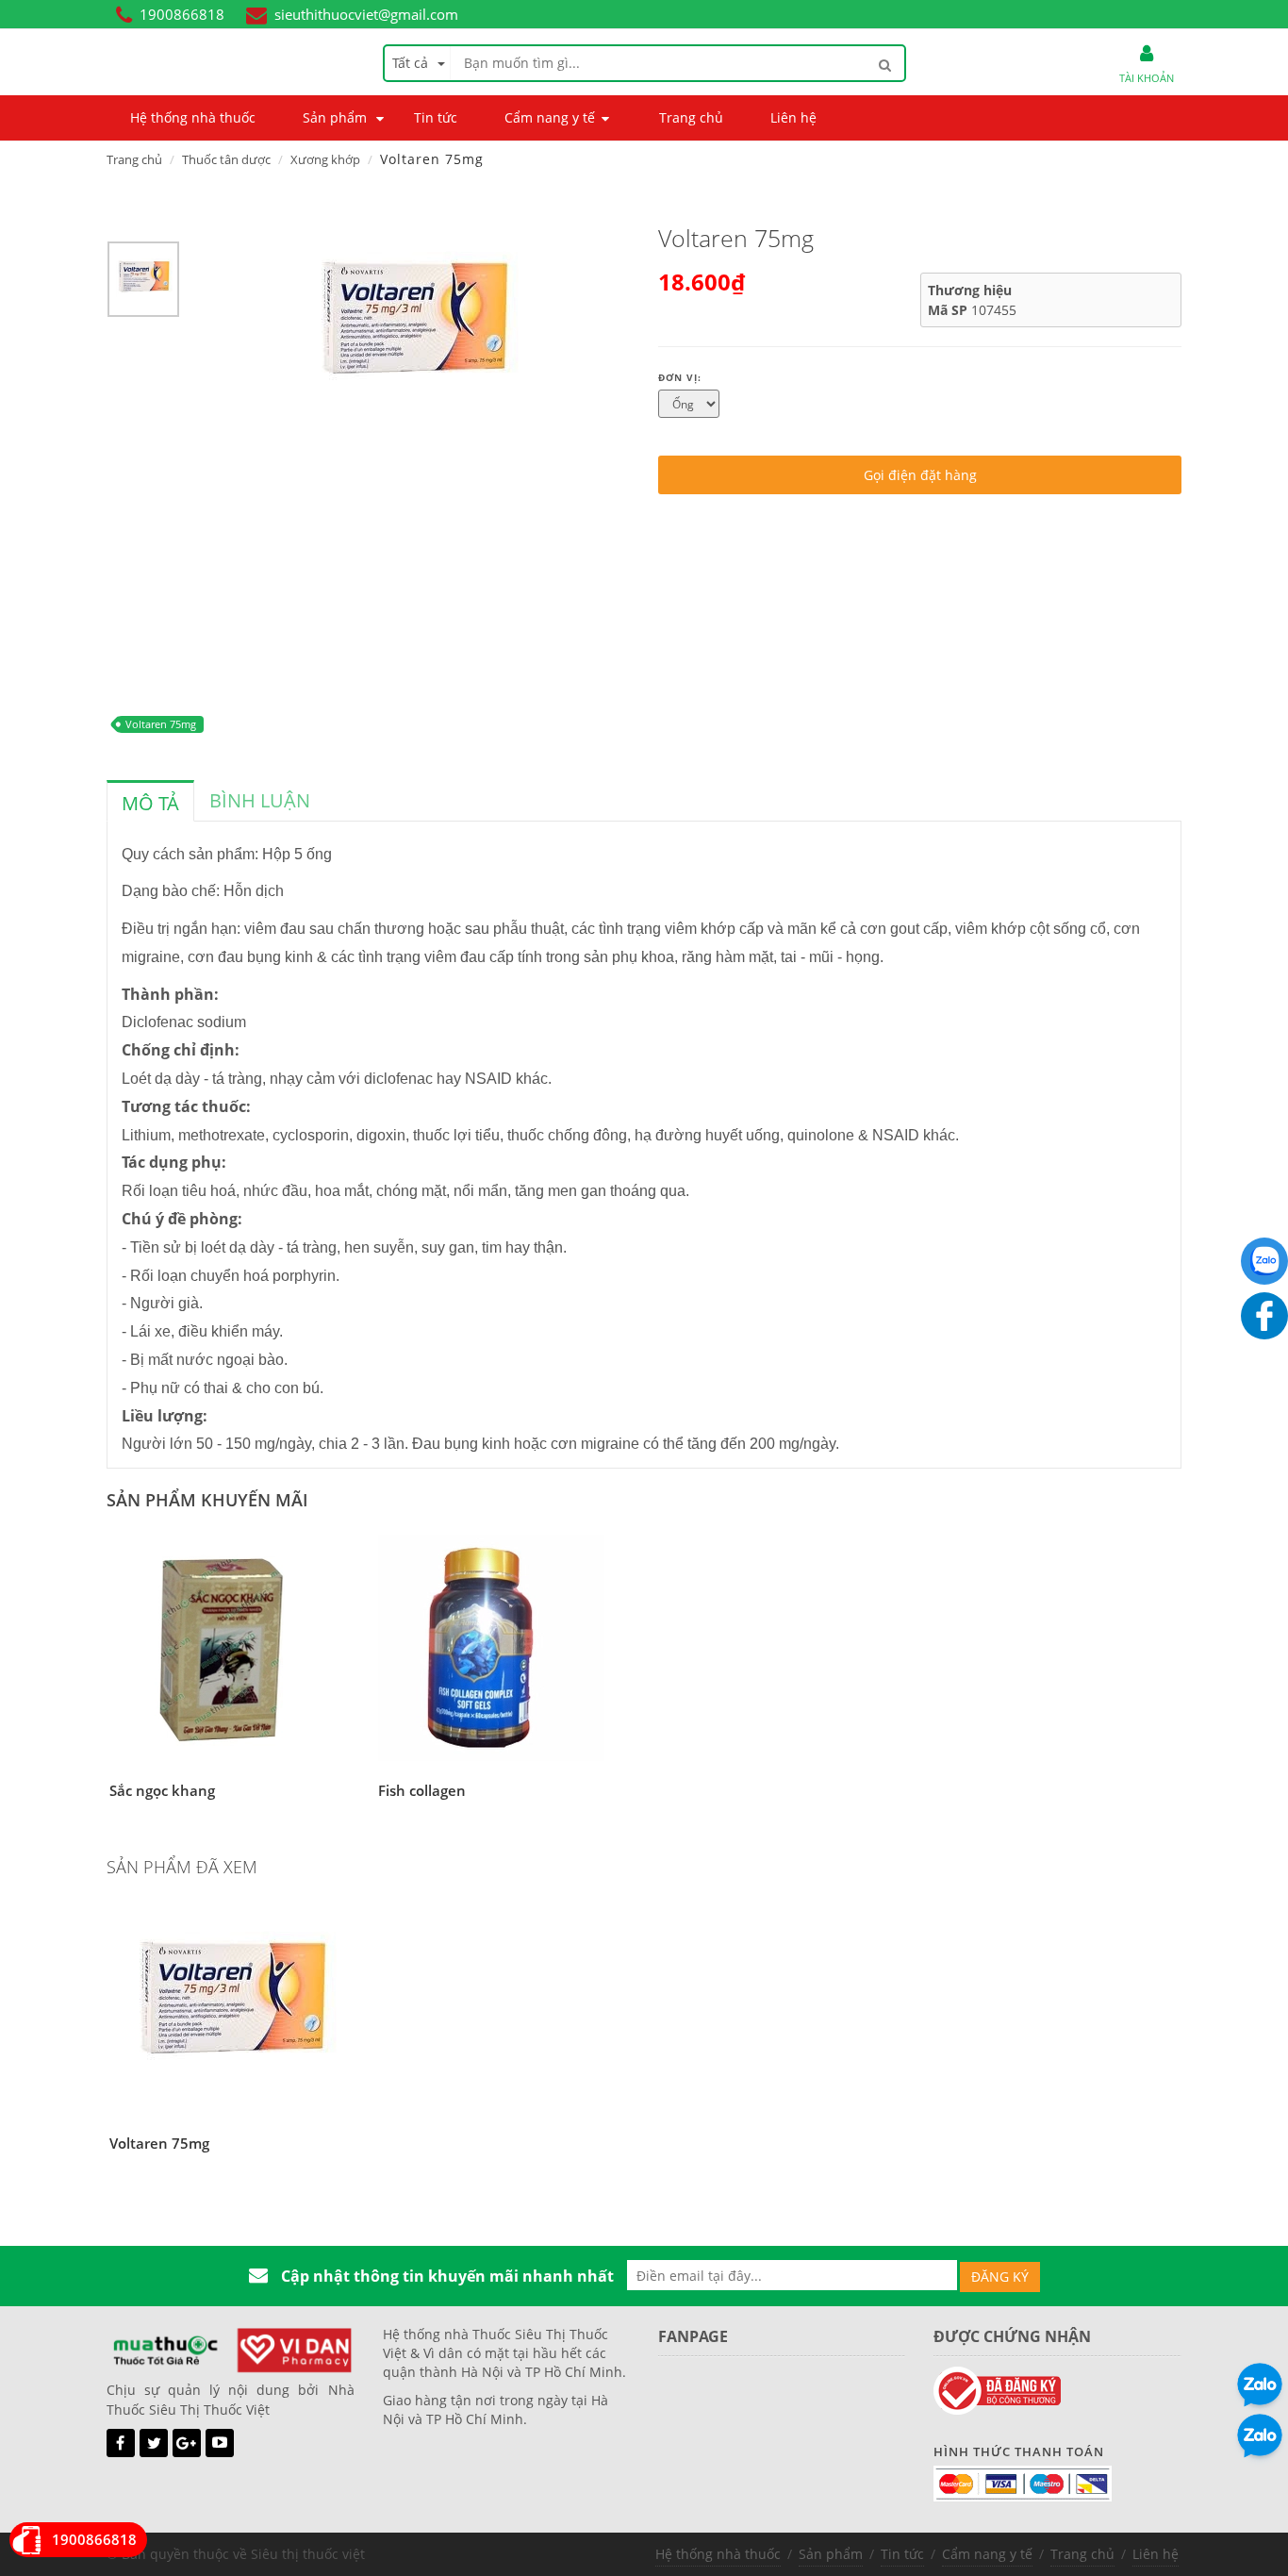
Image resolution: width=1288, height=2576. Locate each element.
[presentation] (150, 804)
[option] (143, 284)
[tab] (150, 801)
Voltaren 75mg (161, 724)
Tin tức (902, 2554)
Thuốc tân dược (226, 159)
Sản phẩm (831, 2554)
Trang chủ (134, 159)
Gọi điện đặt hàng (920, 475)
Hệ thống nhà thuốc (718, 2554)
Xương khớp (325, 159)
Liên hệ (1156, 2554)
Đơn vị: (680, 377)
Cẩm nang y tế (987, 2554)
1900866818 (182, 14)
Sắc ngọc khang (162, 1790)
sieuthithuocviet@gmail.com (366, 14)
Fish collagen (422, 1790)
